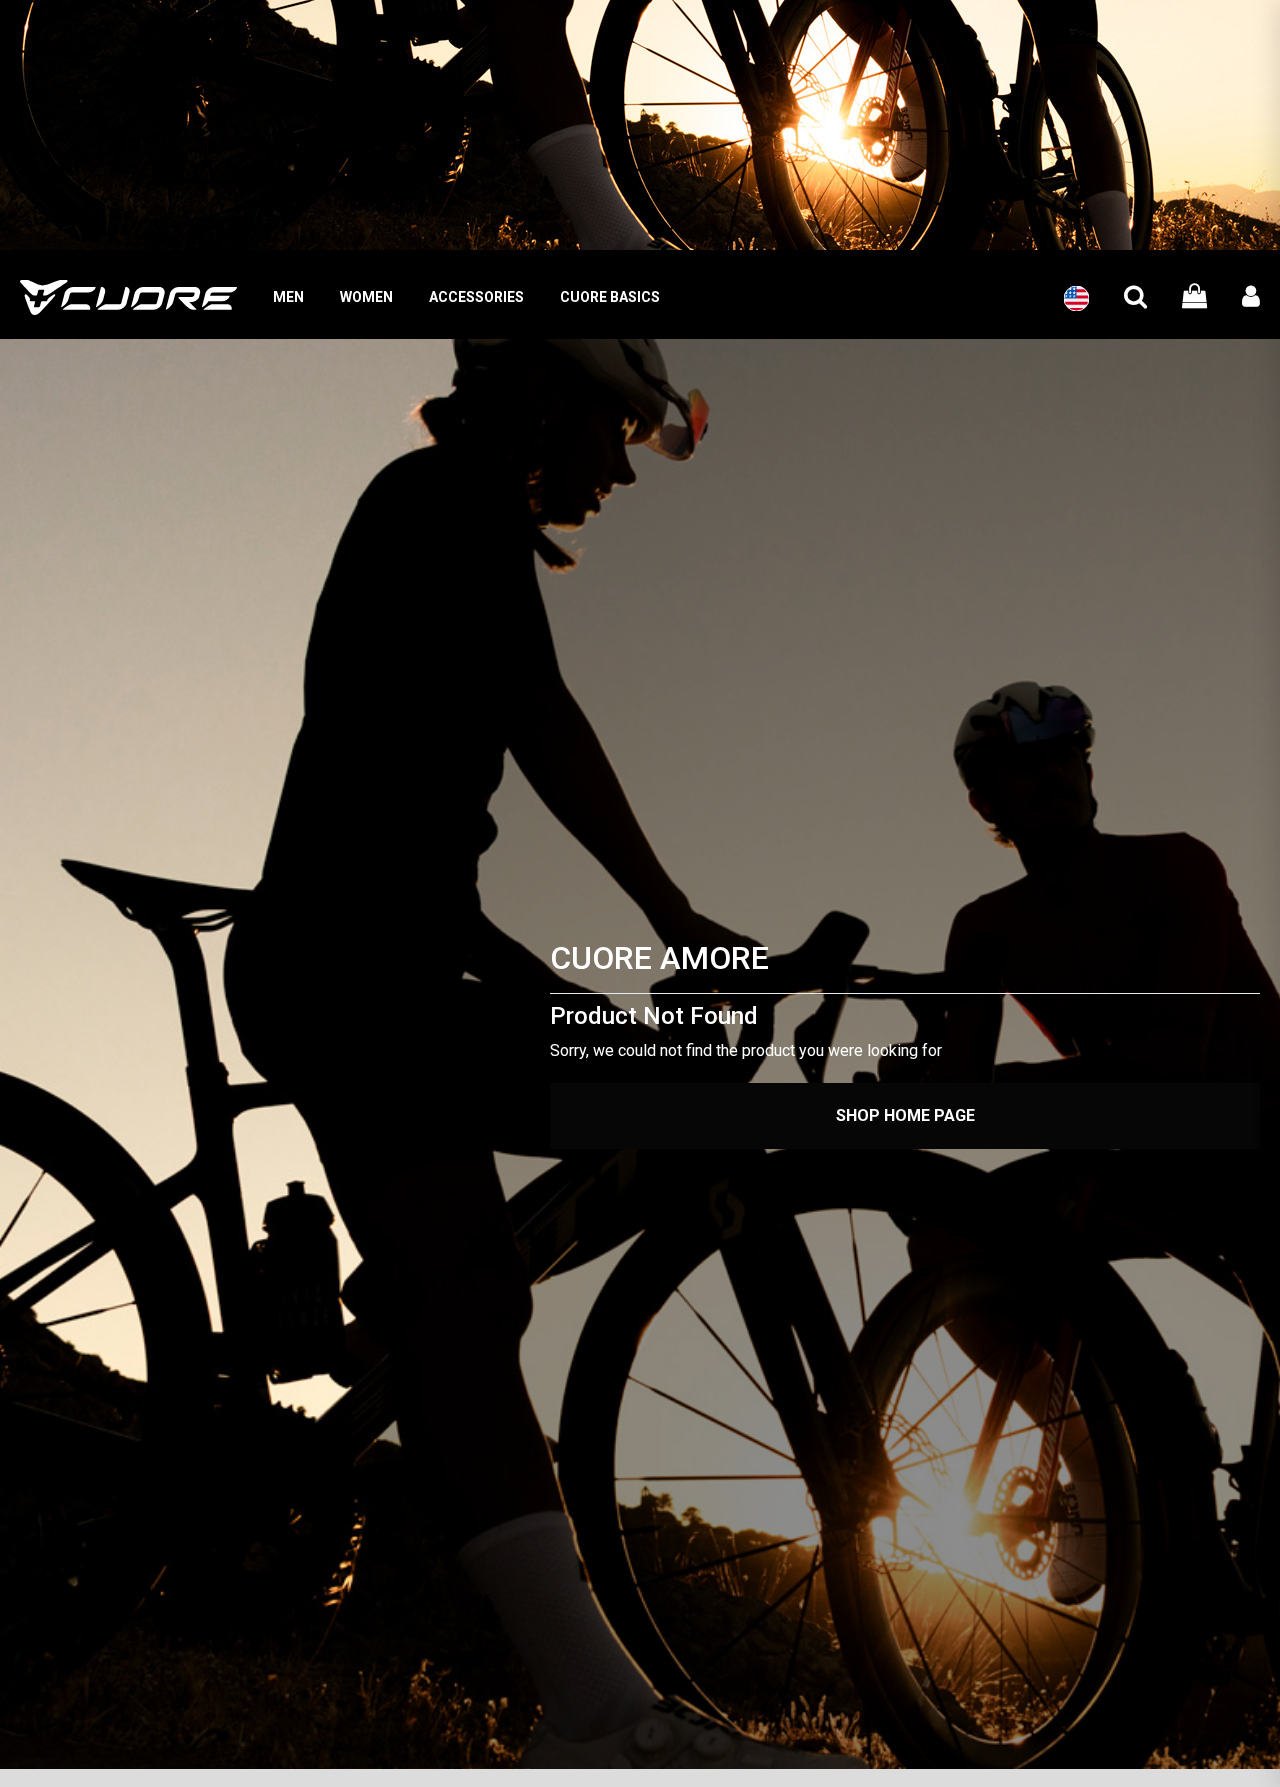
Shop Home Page (905, 1115)
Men (288, 297)
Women (366, 297)
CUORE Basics (610, 297)
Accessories (476, 297)
